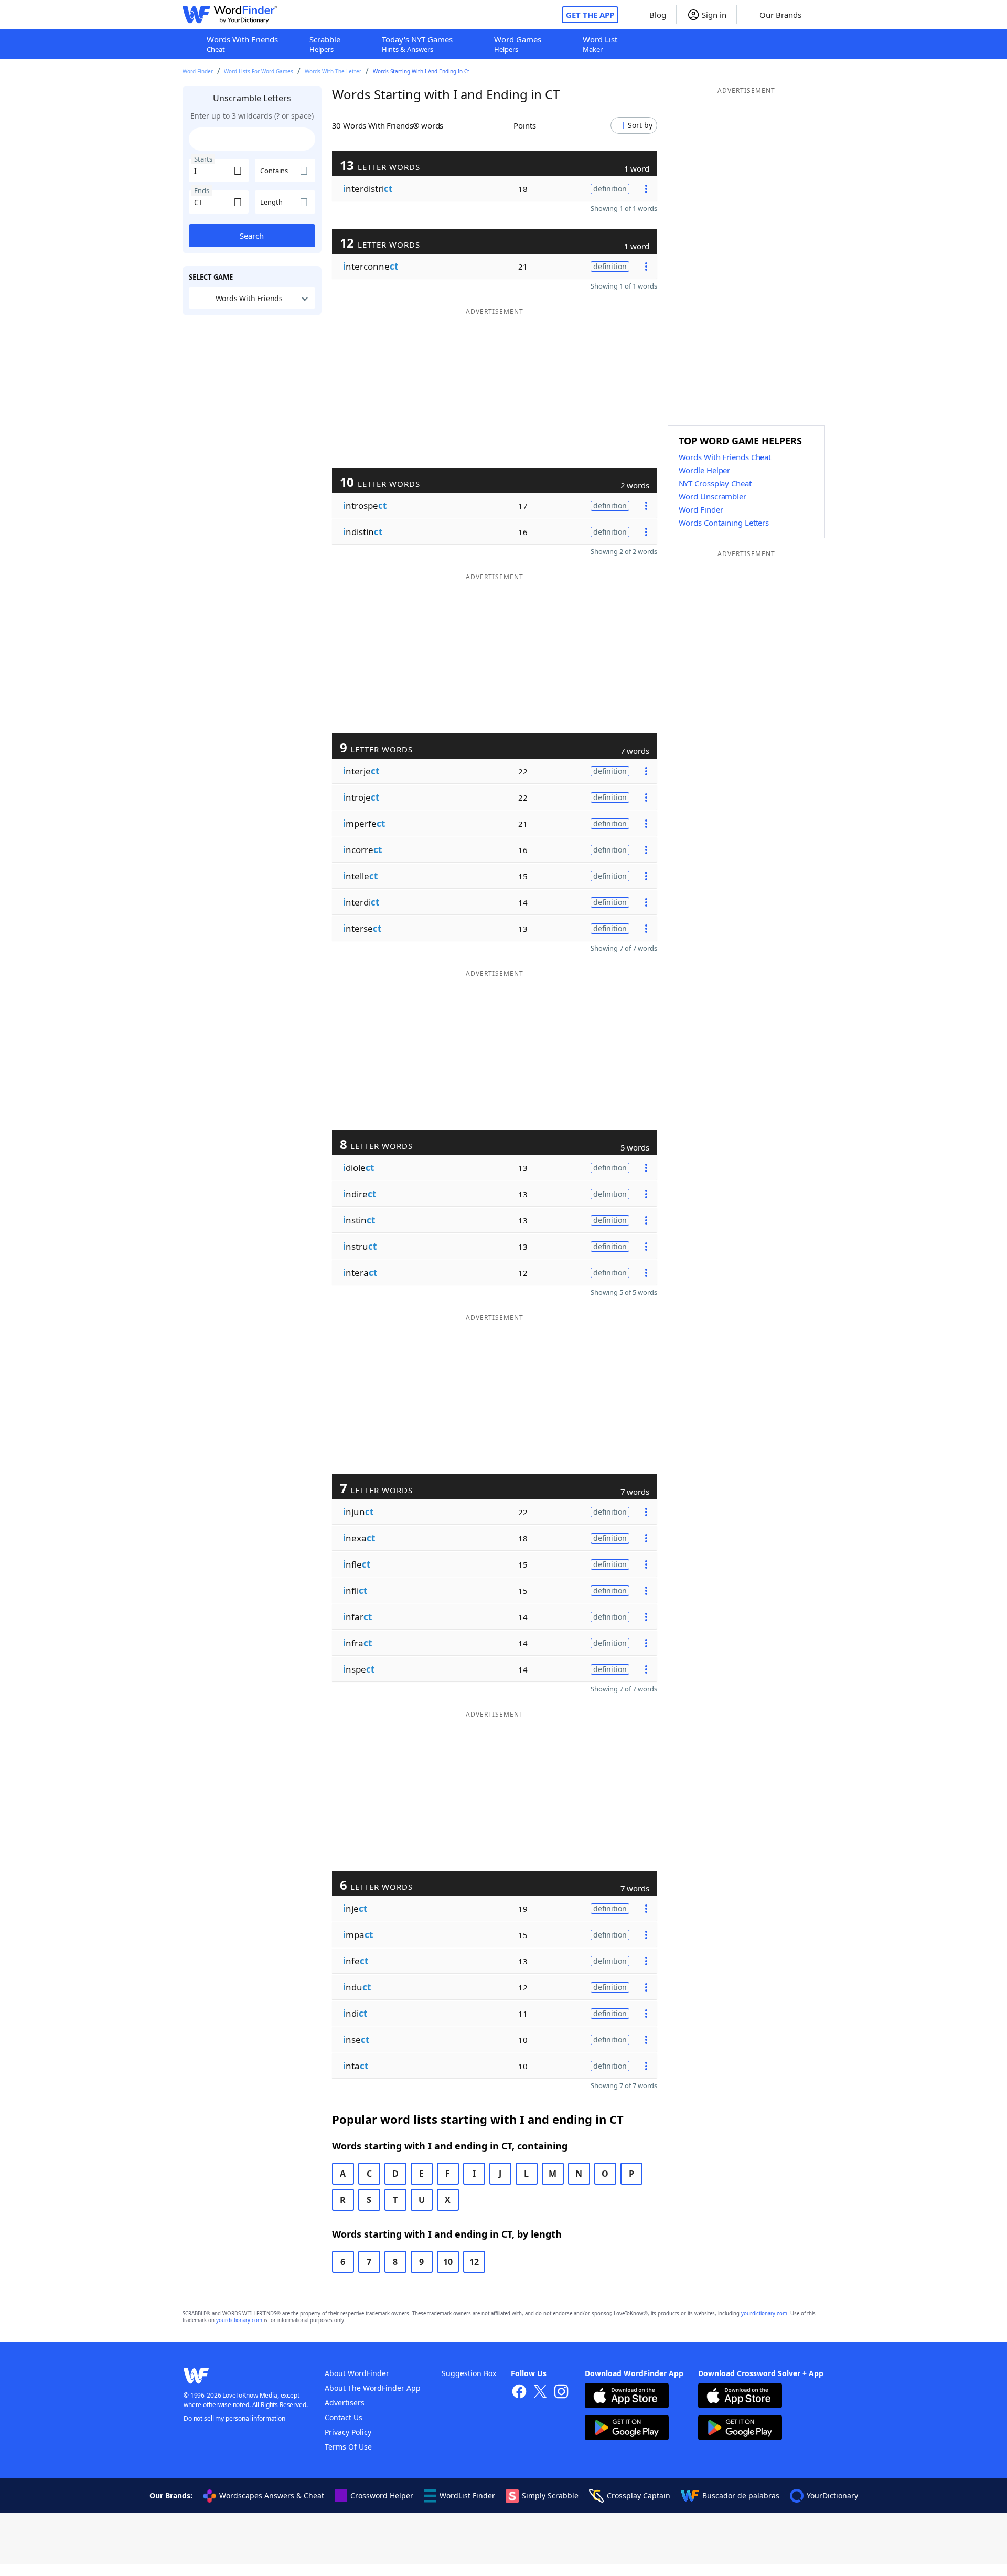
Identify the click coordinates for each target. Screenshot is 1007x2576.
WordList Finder (467, 2495)
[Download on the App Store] (627, 2397)
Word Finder (198, 71)
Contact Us (344, 2417)
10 (448, 2262)
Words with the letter (333, 71)
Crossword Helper (382, 2495)
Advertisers (345, 2403)
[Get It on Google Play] (627, 2429)
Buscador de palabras (741, 2495)
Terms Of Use (348, 2447)
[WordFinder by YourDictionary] (230, 15)
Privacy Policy (348, 2432)
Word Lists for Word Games (259, 71)
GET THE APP (590, 15)
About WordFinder (357, 2373)
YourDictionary (832, 2495)
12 (474, 2262)
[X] (540, 2393)
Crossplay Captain (639, 2495)
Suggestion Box (469, 2373)
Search (252, 236)
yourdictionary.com (764, 2313)
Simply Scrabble (550, 2495)
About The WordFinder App (373, 2388)
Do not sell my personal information (234, 2418)
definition (610, 189)
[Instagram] (561, 2393)
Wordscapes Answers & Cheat (272, 2495)
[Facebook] (519, 2393)
